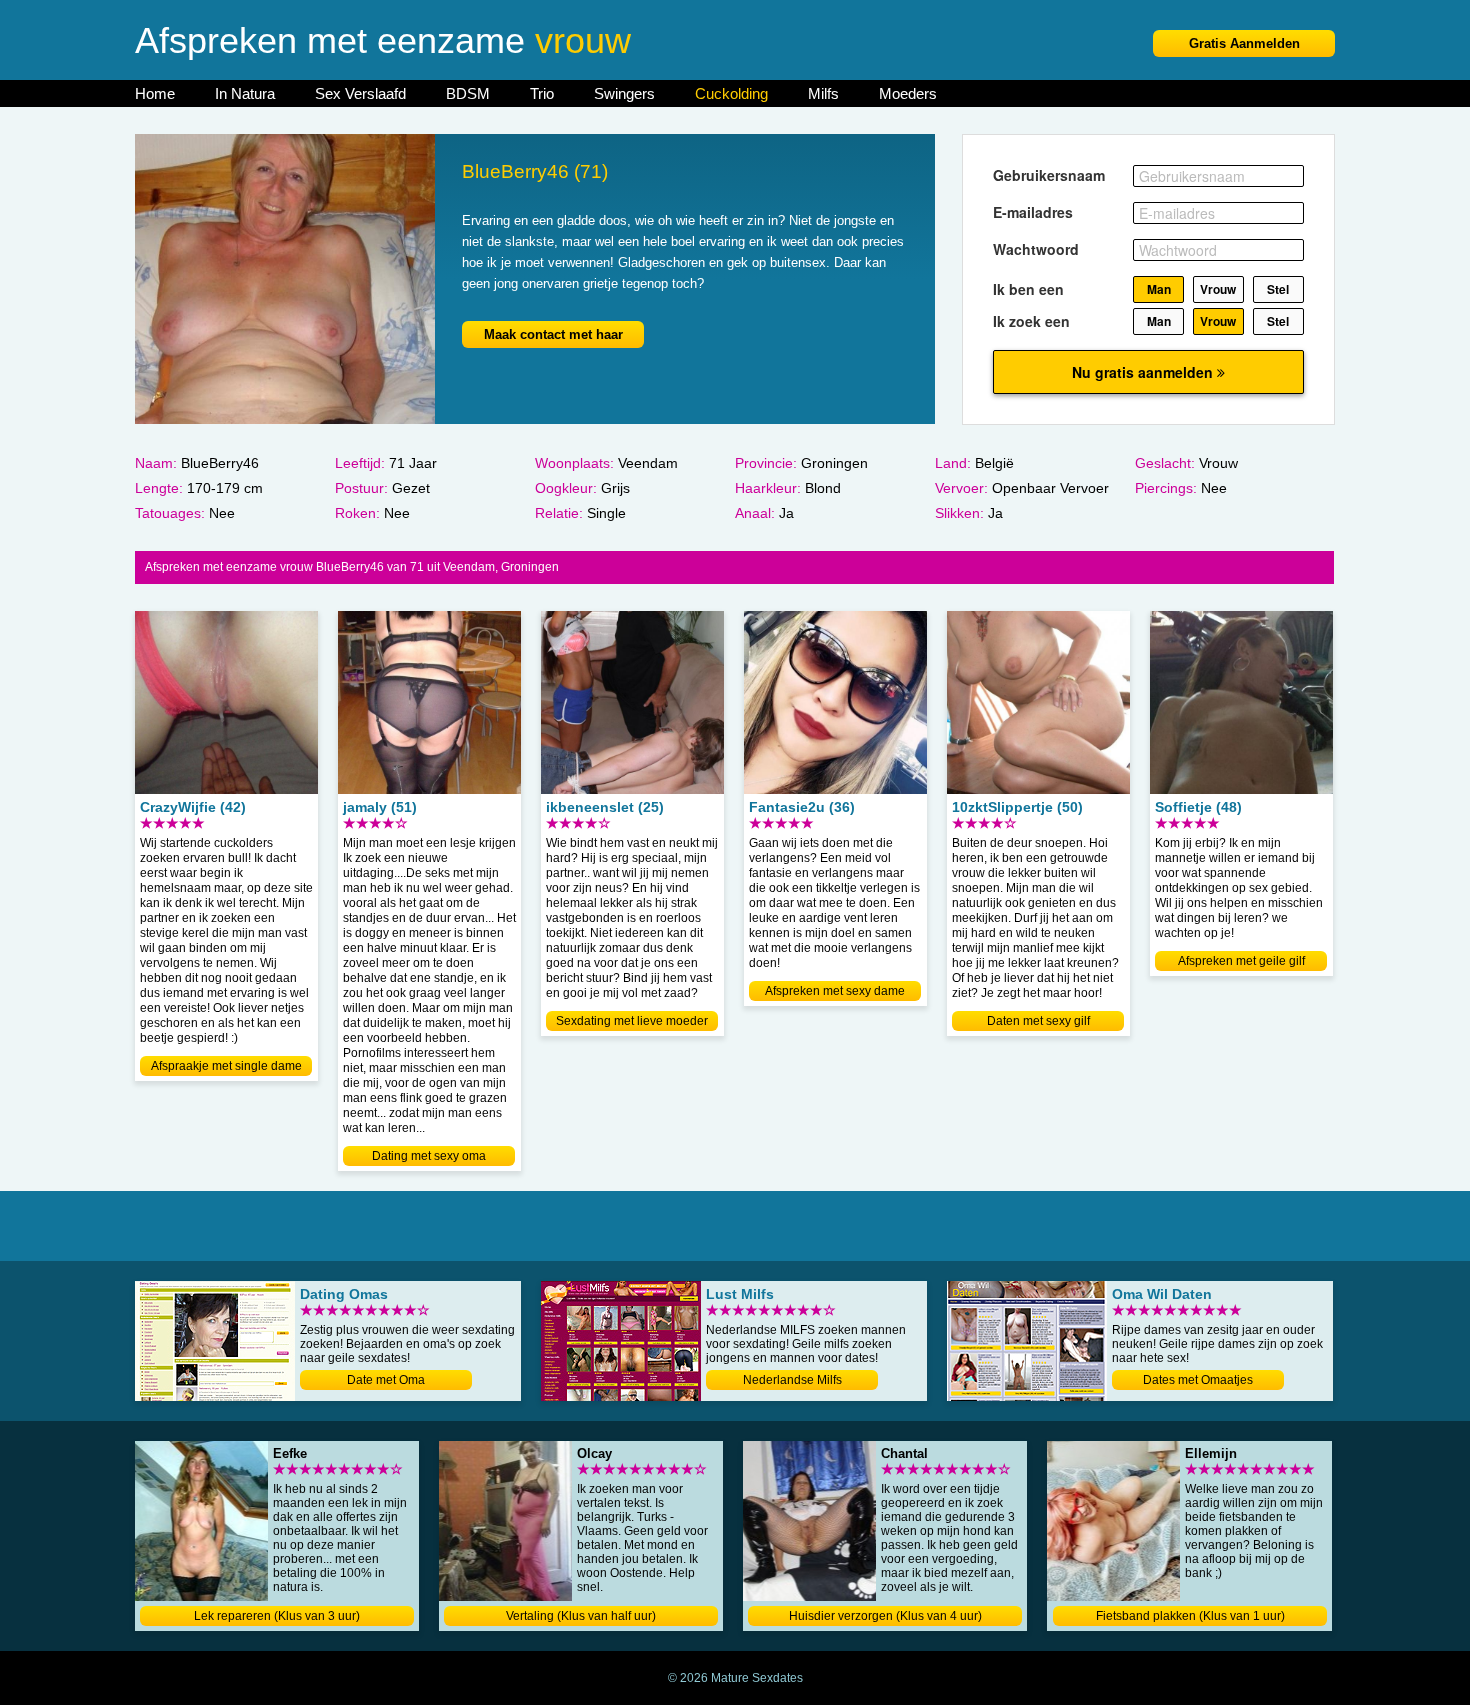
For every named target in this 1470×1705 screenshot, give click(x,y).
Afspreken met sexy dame (835, 991)
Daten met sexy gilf (1038, 1021)
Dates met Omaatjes (1198, 1380)
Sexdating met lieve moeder (632, 1021)
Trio (542, 93)
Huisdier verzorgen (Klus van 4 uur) (885, 1616)
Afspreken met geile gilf (1241, 961)
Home (155, 93)
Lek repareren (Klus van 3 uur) (277, 1616)
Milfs (823, 93)
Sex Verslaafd (360, 93)
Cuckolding (731, 93)
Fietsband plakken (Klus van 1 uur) (1190, 1616)
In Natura (245, 93)
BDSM (468, 93)
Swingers (624, 93)
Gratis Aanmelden (1244, 43)
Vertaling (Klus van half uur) (581, 1616)
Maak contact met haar (553, 334)
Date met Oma (386, 1380)
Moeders (908, 93)
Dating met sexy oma (429, 1156)
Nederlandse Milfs (792, 1380)
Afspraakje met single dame (226, 1066)
